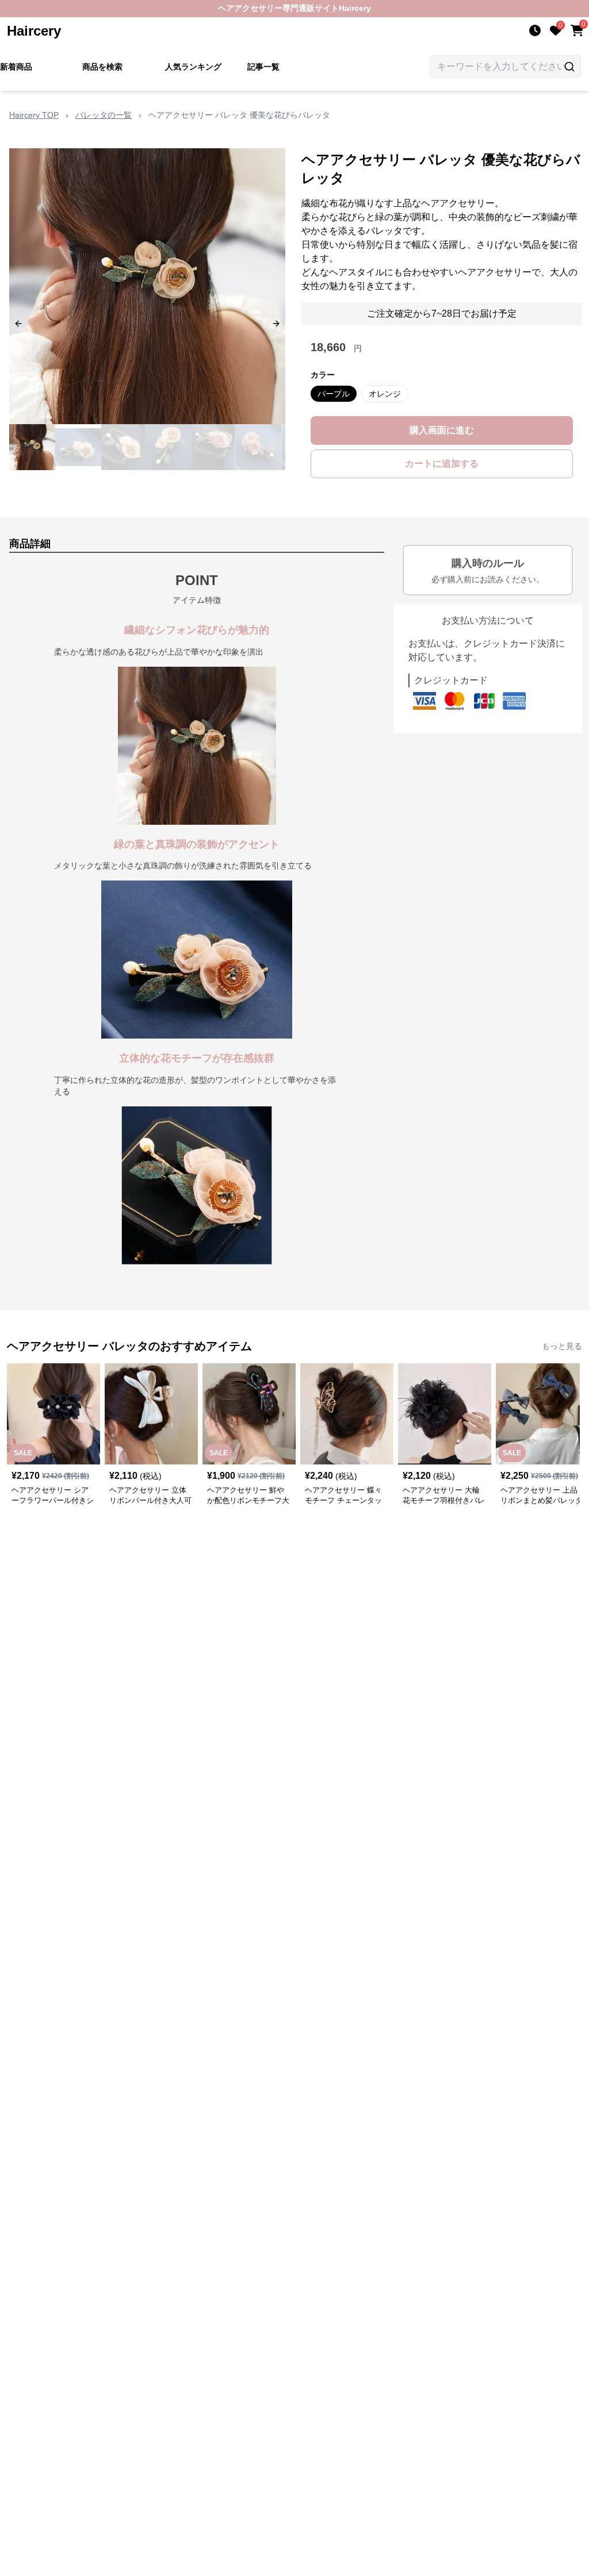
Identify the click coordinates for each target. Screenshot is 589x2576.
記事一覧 (263, 67)
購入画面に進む (442, 430)
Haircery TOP (34, 115)
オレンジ (385, 394)
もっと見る (562, 1346)
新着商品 (16, 67)
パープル (334, 394)
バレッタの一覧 (104, 115)
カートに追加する (442, 464)
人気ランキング (193, 67)
